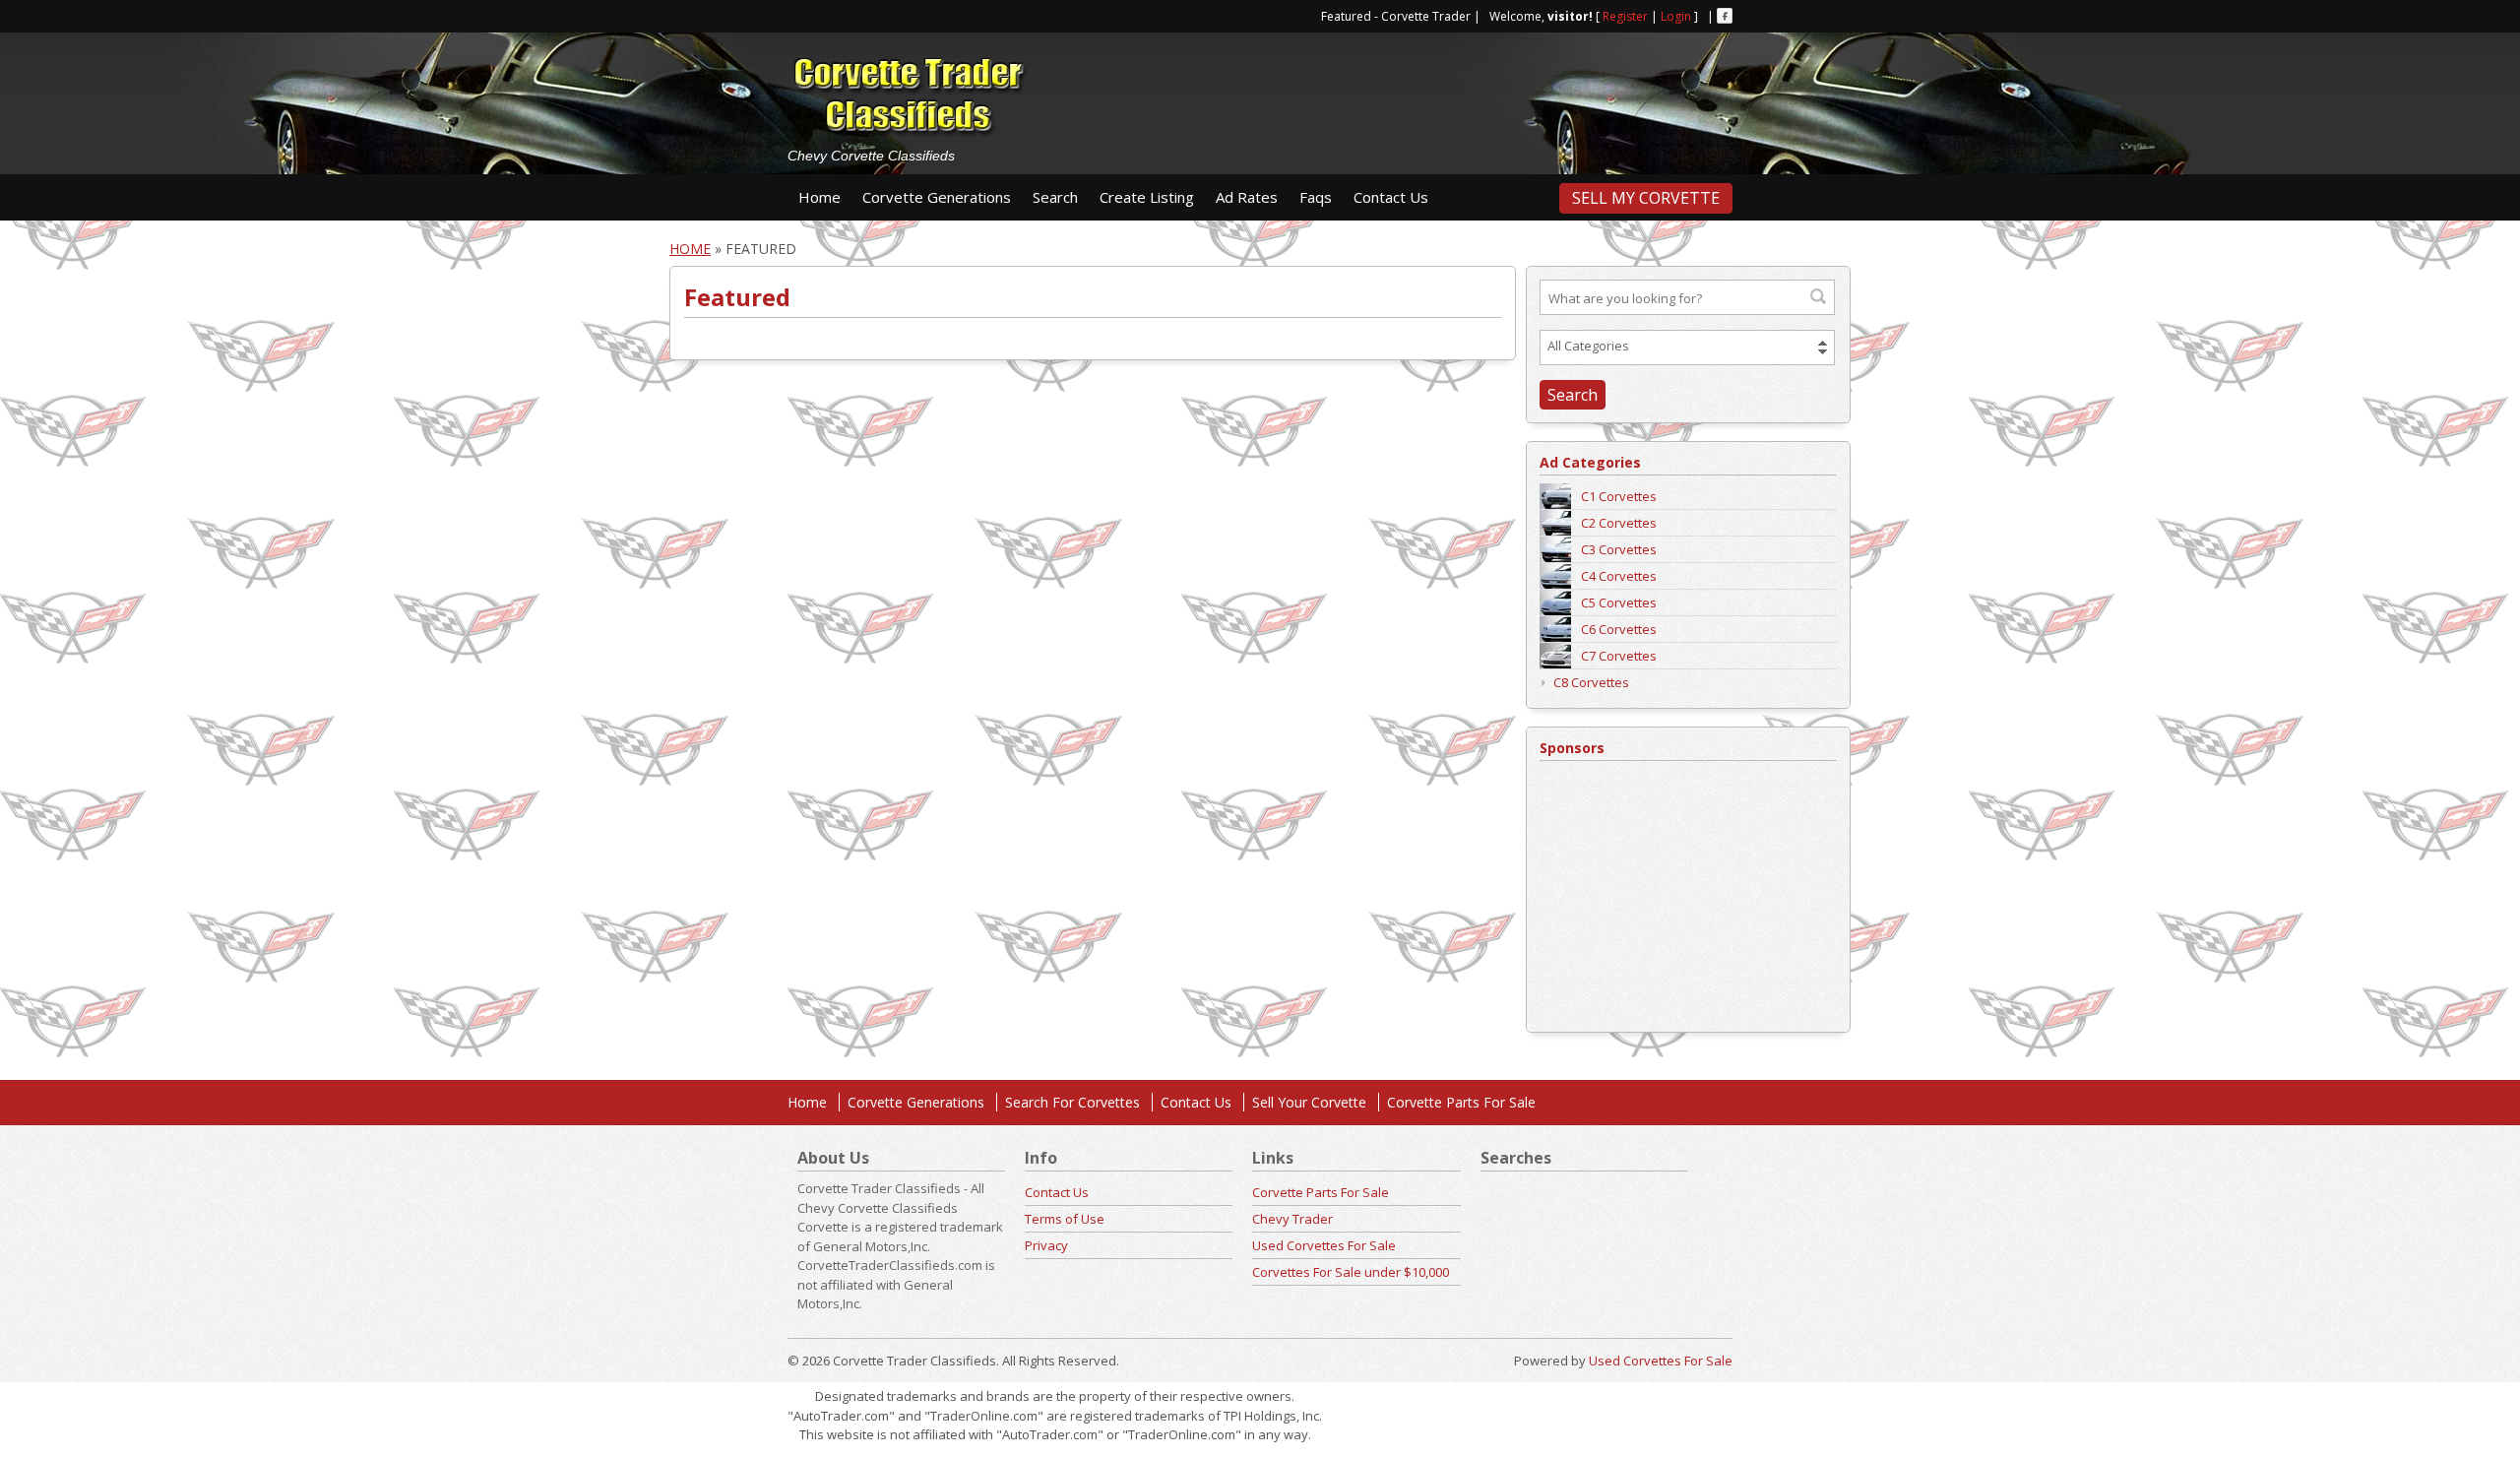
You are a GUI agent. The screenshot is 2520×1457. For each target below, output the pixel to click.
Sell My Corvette (1646, 198)
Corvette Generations (937, 197)
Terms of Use (1065, 1219)
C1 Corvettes (1619, 496)
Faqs (1316, 197)
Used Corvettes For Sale (1324, 1245)
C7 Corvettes (1619, 656)
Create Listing (1147, 197)
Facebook (1725, 16)
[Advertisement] (1417, 95)
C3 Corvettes (1619, 549)
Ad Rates (1247, 197)
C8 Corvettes (1591, 682)
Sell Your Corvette (1309, 1102)
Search (1055, 197)
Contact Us (1391, 197)
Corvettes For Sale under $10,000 (1351, 1272)
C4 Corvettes (1619, 576)
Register (1625, 16)
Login (1676, 16)
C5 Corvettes (1619, 602)
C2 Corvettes (1619, 523)
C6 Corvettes (1619, 629)
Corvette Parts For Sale (1461, 1102)
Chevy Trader (1292, 1219)
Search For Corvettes (1072, 1102)
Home (819, 197)
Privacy (1046, 1245)
